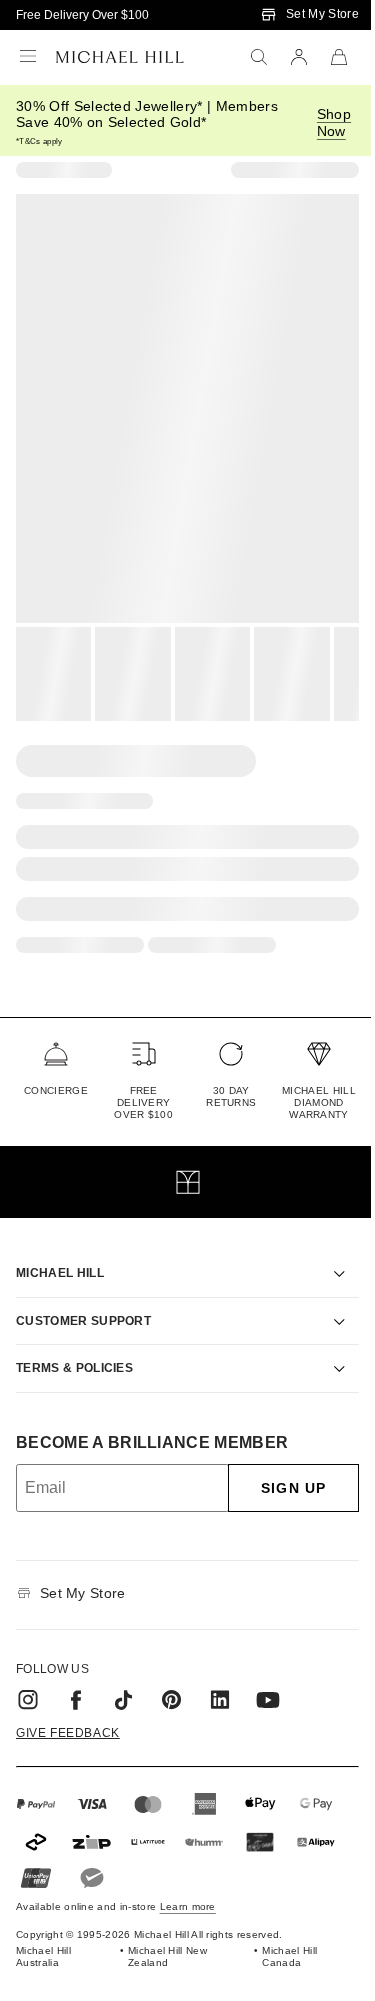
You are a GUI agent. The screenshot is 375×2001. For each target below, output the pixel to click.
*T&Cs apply (39, 141)
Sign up (278, 1465)
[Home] (120, 57)
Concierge (56, 1090)
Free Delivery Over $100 (82, 15)
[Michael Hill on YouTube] (268, 1678)
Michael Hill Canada (279, 1933)
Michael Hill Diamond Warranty (319, 1102)
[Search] (259, 57)
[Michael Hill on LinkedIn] (220, 1678)
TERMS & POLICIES (74, 1345)
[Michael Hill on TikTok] (124, 1678)
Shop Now (334, 122)
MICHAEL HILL (60, 1251)
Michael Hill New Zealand (162, 1933)
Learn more (188, 1883)
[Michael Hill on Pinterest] (172, 1678)
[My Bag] (339, 57)
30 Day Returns (231, 1096)
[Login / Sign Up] (299, 57)
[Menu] (28, 57)
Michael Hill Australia (43, 1933)
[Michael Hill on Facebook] (76, 1678)
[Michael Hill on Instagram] (28, 1678)
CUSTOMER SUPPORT (83, 1298)
